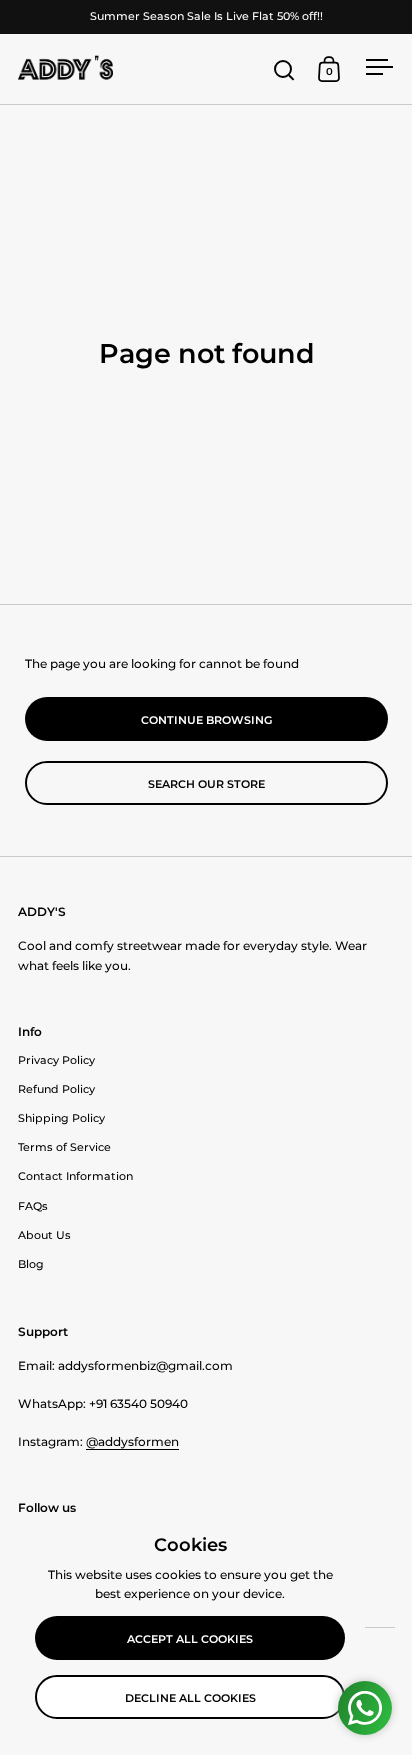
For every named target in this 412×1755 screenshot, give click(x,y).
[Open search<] (284, 69)
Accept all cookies (190, 1639)
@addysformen (132, 1441)
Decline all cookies (190, 1698)
